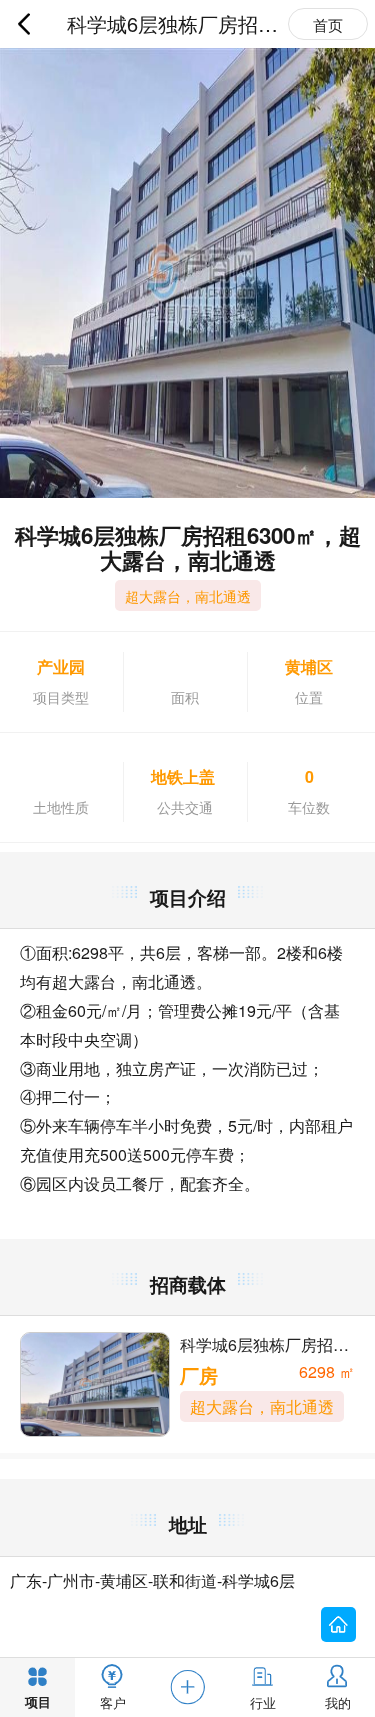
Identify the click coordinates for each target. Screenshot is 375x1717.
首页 (328, 24)
